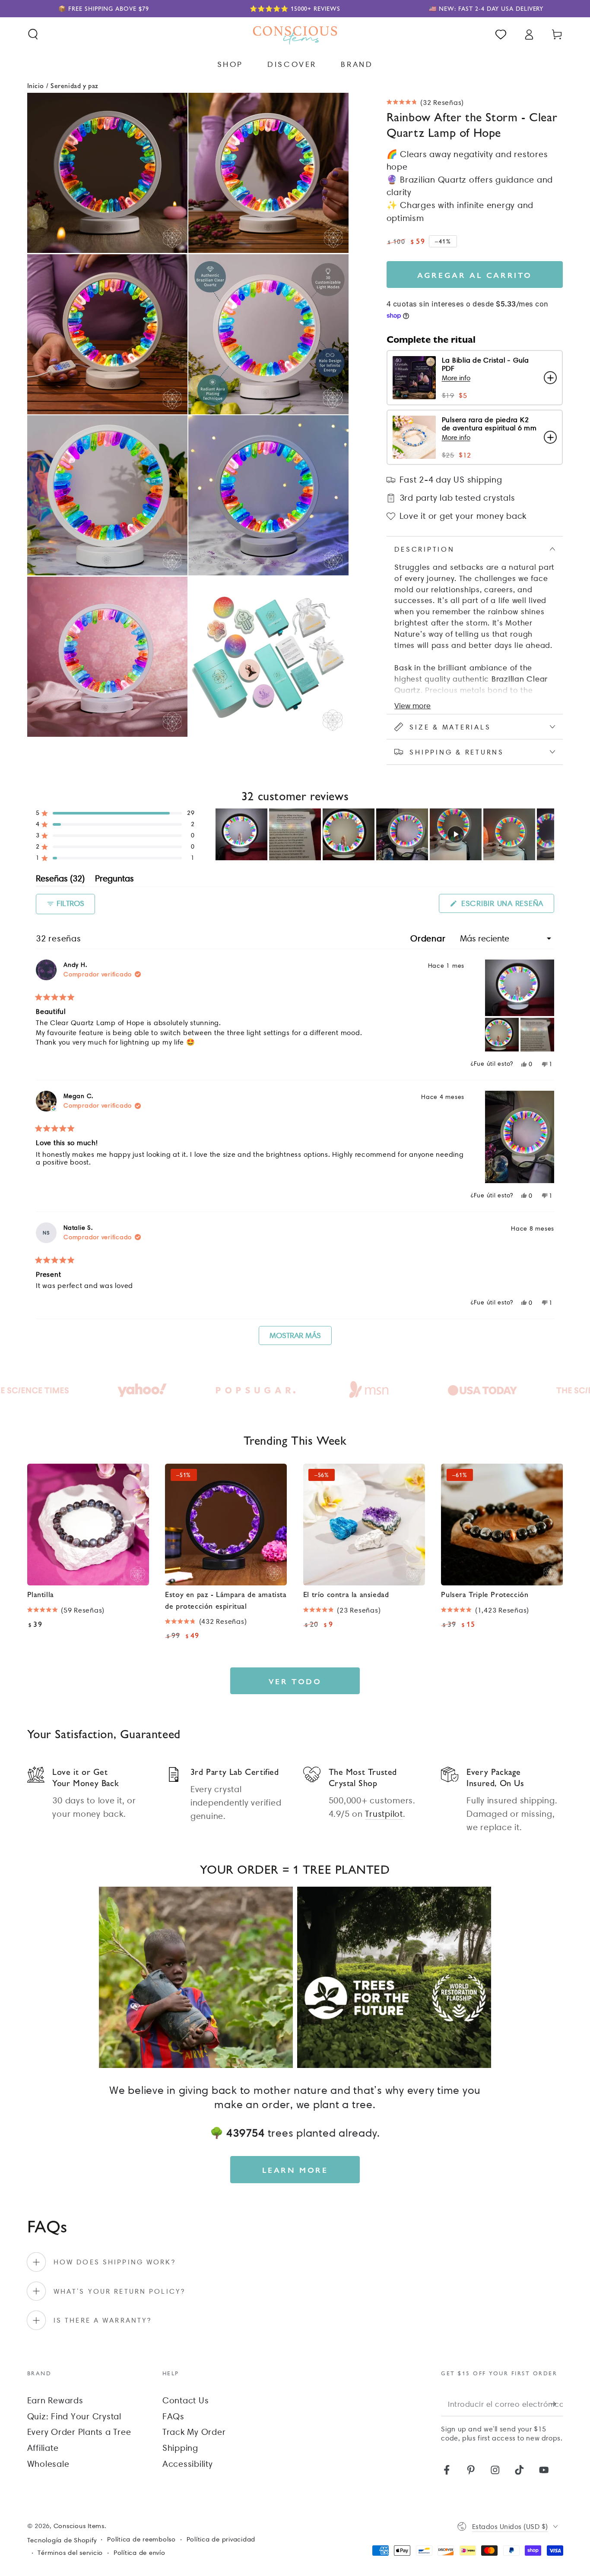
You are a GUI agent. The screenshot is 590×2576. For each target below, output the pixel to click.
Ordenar (429, 938)
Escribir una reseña (506, 906)
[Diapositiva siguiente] (547, 834)
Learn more (295, 2170)
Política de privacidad (221, 2539)
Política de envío (140, 2553)
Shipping (180, 2448)
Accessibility (188, 2464)
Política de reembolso (141, 2539)
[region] (385, 834)
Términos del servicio (70, 2553)
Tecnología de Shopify (62, 2540)
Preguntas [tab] (114, 880)
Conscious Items (79, 2526)
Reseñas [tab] (60, 880)
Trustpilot (384, 1814)
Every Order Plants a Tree (79, 2432)
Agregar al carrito (475, 275)
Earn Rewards (55, 2400)
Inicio (36, 85)
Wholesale (48, 2464)
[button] (33, 34)
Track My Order (194, 2432)
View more (412, 706)
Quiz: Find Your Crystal (74, 2416)
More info (456, 378)
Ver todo (295, 1681)
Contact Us (186, 2400)
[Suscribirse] (557, 2404)
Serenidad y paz (75, 85)
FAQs (173, 2416)
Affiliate (43, 2448)
